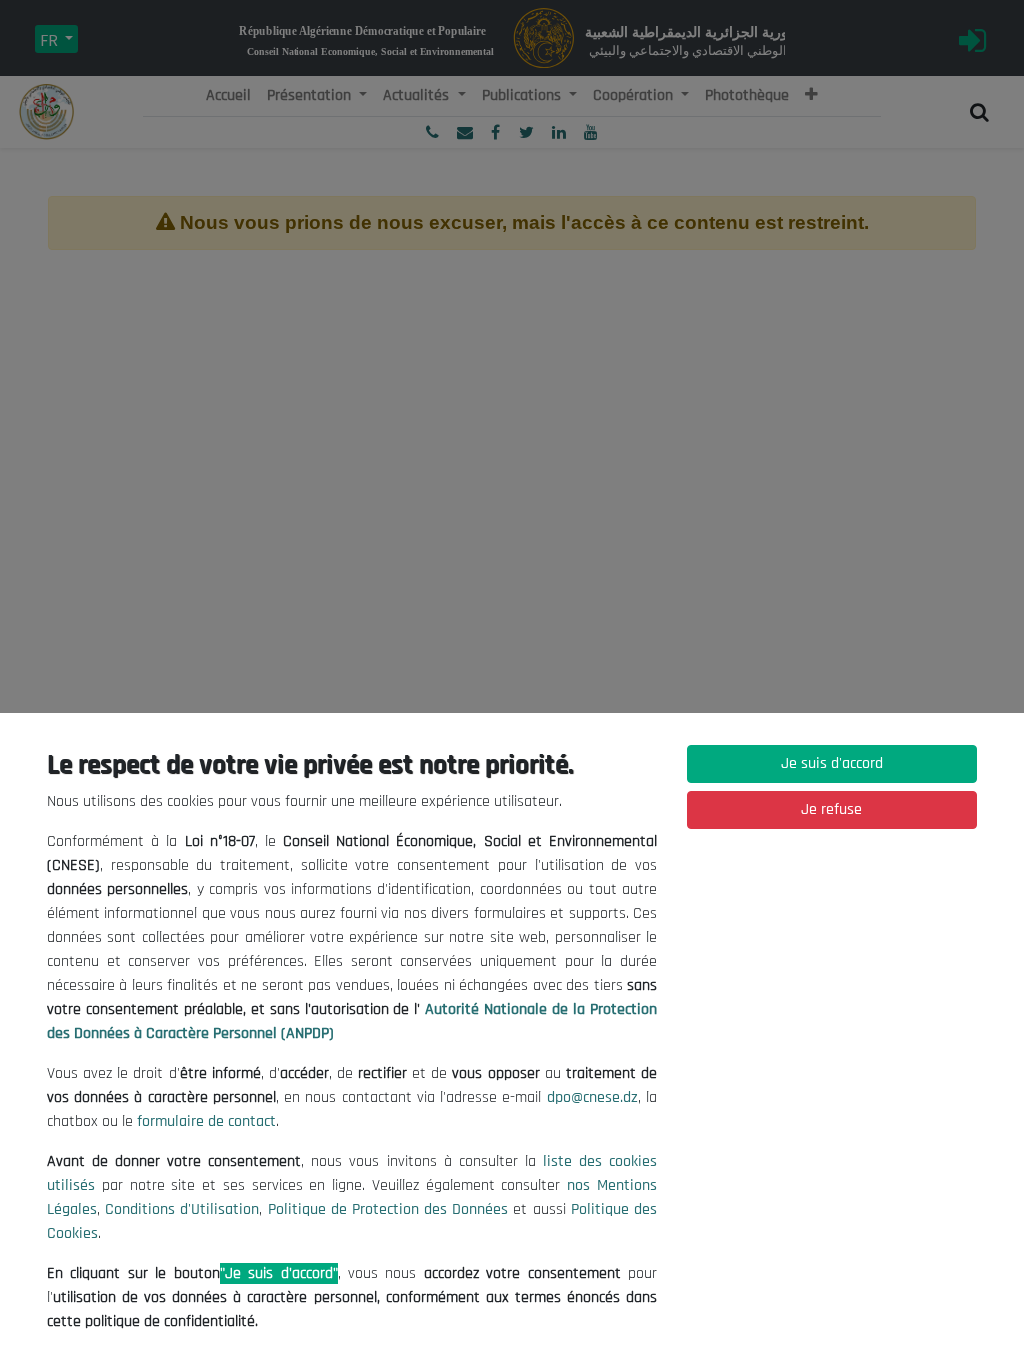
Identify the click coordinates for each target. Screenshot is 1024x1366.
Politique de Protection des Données (388, 1209)
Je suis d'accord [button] (832, 763)
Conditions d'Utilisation (182, 1209)
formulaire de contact (206, 1121)
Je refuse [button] (831, 809)
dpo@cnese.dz (592, 1097)
